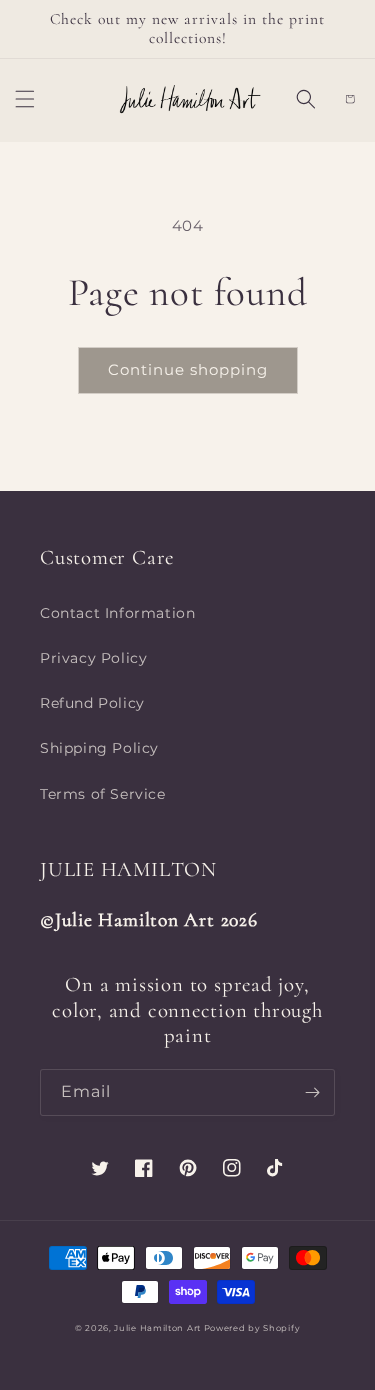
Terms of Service (103, 794)
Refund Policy (92, 703)
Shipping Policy (99, 748)
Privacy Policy (93, 658)
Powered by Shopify (252, 1328)
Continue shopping (188, 369)
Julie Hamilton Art (158, 1328)
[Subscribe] (312, 1092)
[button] (25, 99)
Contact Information (117, 613)
